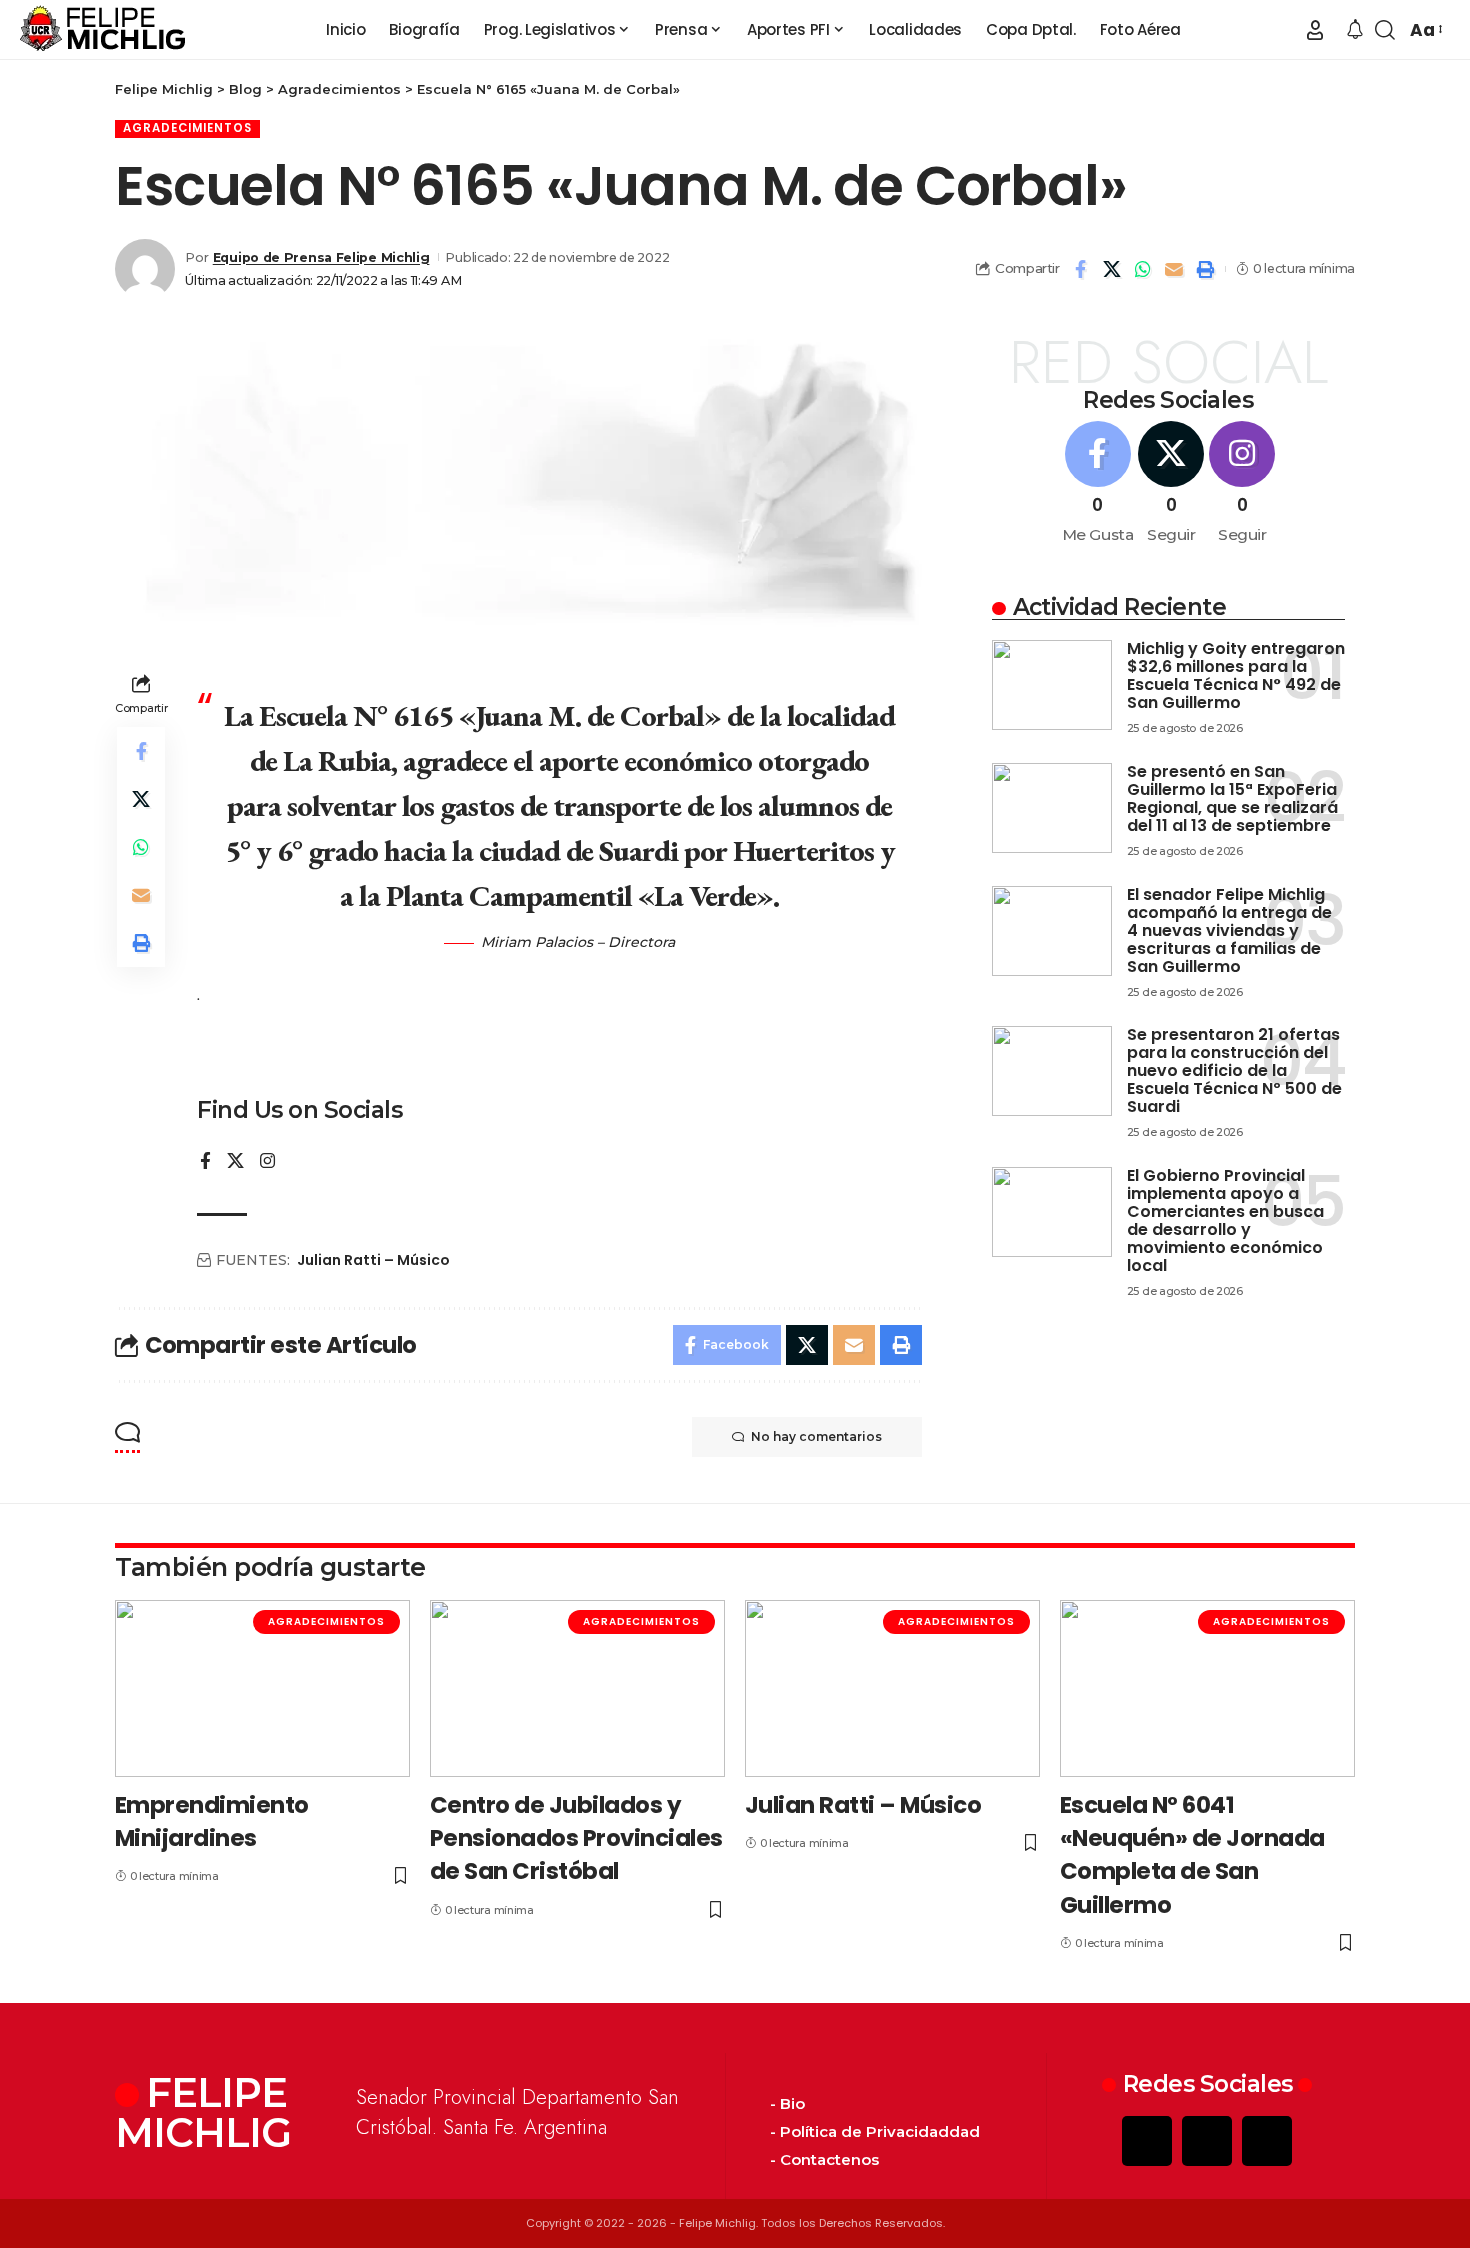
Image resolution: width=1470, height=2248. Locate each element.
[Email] (1174, 269)
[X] (235, 1162)
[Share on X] (1112, 269)
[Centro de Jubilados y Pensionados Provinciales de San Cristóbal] (577, 1688)
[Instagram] (267, 1162)
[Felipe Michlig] (103, 30)
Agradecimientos (187, 128)
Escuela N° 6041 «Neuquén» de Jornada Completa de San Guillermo (1192, 1855)
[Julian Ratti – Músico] (892, 1688)
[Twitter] (1207, 2141)
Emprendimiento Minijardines (212, 1821)
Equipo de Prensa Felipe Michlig (321, 257)
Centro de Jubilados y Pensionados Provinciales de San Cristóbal (576, 1838)
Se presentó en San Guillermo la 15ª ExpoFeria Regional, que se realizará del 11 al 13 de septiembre (1232, 798)
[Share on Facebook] (1081, 269)
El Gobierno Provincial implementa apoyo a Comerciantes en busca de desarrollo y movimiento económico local (1225, 1220)
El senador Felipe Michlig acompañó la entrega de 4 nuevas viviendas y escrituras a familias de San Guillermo (1229, 930)
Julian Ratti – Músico (373, 1260)
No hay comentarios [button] (816, 1436)
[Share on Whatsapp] (1143, 269)
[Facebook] (205, 1162)
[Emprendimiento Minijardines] (262, 1688)
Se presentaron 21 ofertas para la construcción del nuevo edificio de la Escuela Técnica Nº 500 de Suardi (1234, 1070)
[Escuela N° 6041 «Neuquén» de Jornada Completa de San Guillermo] (1207, 1688)
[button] (1315, 30)
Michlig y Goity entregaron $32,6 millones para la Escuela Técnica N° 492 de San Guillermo (1236, 675)
